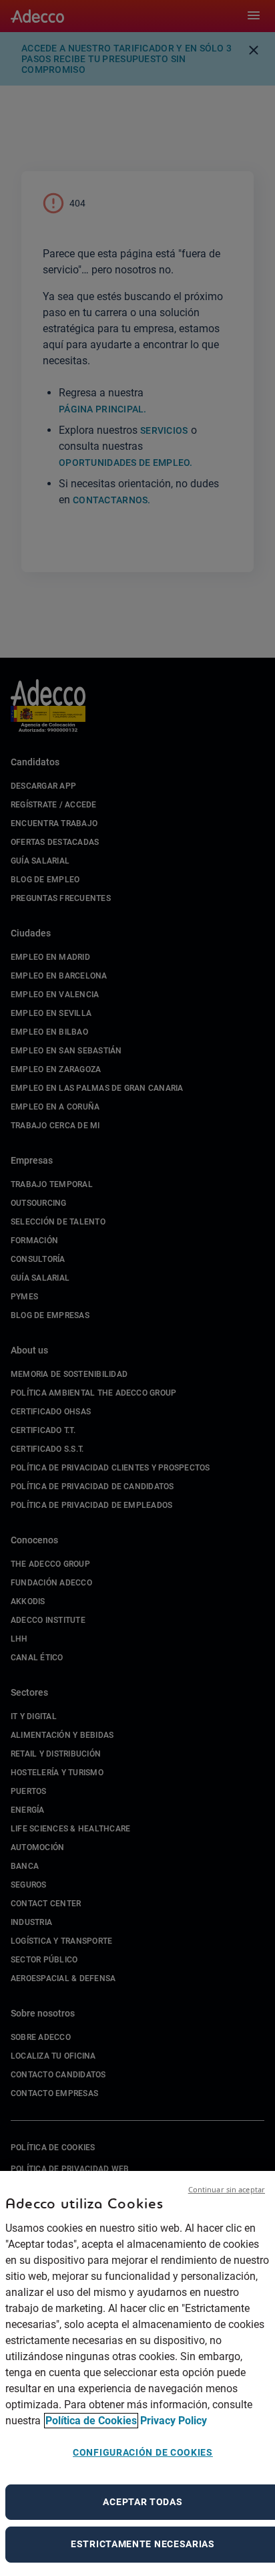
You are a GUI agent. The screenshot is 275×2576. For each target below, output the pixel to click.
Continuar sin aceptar (227, 2189)
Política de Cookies (91, 2421)
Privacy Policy (174, 2421)
